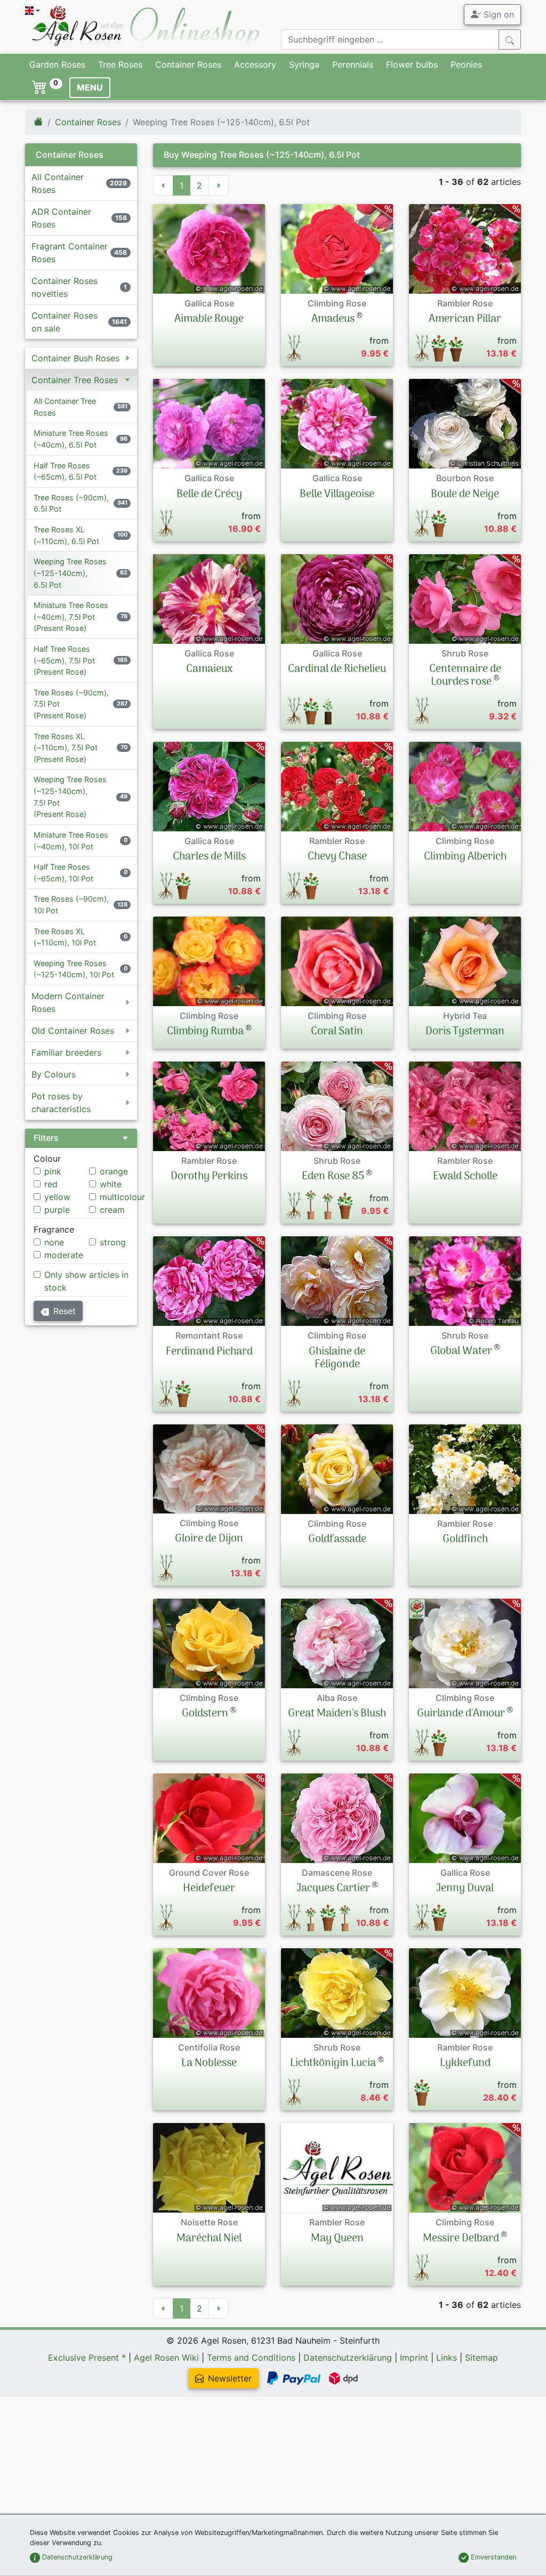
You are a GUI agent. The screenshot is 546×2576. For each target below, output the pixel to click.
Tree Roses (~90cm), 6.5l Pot (71, 503)
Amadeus (333, 319)
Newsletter (230, 2378)
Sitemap (481, 2358)
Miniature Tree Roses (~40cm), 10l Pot (71, 841)
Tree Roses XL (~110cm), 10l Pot (65, 937)
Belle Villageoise (337, 495)
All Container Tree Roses (65, 407)
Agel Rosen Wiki (166, 2358)
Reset (65, 1311)
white (111, 1184)
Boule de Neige (465, 495)
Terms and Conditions (251, 2358)
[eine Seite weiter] (219, 185)
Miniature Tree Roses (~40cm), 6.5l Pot (71, 439)
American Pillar (465, 319)
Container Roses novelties (65, 287)
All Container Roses (58, 183)
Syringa (304, 64)
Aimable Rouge (209, 319)
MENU (90, 87)
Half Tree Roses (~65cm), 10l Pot (63, 873)
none (54, 1242)
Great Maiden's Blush (337, 1714)
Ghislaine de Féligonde (337, 1358)
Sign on (497, 14)
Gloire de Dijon (209, 1539)
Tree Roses (120, 64)
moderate (64, 1255)
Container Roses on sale (65, 322)
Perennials (353, 64)
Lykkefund (465, 2063)
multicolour (122, 1197)
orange (114, 1171)
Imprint (414, 2358)
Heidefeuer (209, 1889)
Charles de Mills (209, 857)
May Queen (337, 2239)
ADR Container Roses (61, 218)
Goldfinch (465, 1540)
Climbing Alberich (465, 857)
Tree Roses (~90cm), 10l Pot (71, 905)
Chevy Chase (337, 857)
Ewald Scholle (465, 1177)
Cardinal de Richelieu (337, 669)
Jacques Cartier (333, 1889)
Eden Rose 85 (333, 1177)
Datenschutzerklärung (348, 2358)
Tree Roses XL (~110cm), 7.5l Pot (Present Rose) (66, 748)
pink (53, 1171)
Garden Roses (57, 64)
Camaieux (209, 669)
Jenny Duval (465, 1889)
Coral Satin (337, 1032)
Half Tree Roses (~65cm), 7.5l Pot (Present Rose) (64, 660)
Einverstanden (492, 2557)
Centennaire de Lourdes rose (465, 676)
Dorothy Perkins (209, 1177)
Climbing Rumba (205, 1032)
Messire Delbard (461, 2239)
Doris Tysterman (465, 1032)
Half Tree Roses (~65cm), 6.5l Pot (65, 471)
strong (113, 1242)
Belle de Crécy (209, 495)
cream (112, 1210)
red (51, 1184)
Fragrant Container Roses (70, 253)
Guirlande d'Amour (461, 1714)
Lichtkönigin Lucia (333, 2063)
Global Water (461, 1351)
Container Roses (188, 64)
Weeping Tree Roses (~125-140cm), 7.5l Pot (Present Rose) (70, 797)
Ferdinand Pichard (209, 1352)
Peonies (466, 64)
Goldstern (205, 1714)
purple (57, 1210)
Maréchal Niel (209, 2239)
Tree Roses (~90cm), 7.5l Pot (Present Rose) (71, 704)
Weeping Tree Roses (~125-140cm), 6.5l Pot (70, 573)
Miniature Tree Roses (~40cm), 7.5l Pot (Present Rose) (71, 617)
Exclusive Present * (87, 2358)
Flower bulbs (412, 64)
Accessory (255, 64)
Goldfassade (337, 1540)
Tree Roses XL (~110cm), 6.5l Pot (66, 535)
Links (447, 2358)
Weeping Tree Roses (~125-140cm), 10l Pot (74, 969)
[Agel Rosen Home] (38, 122)
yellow (57, 1197)
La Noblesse (209, 2063)
